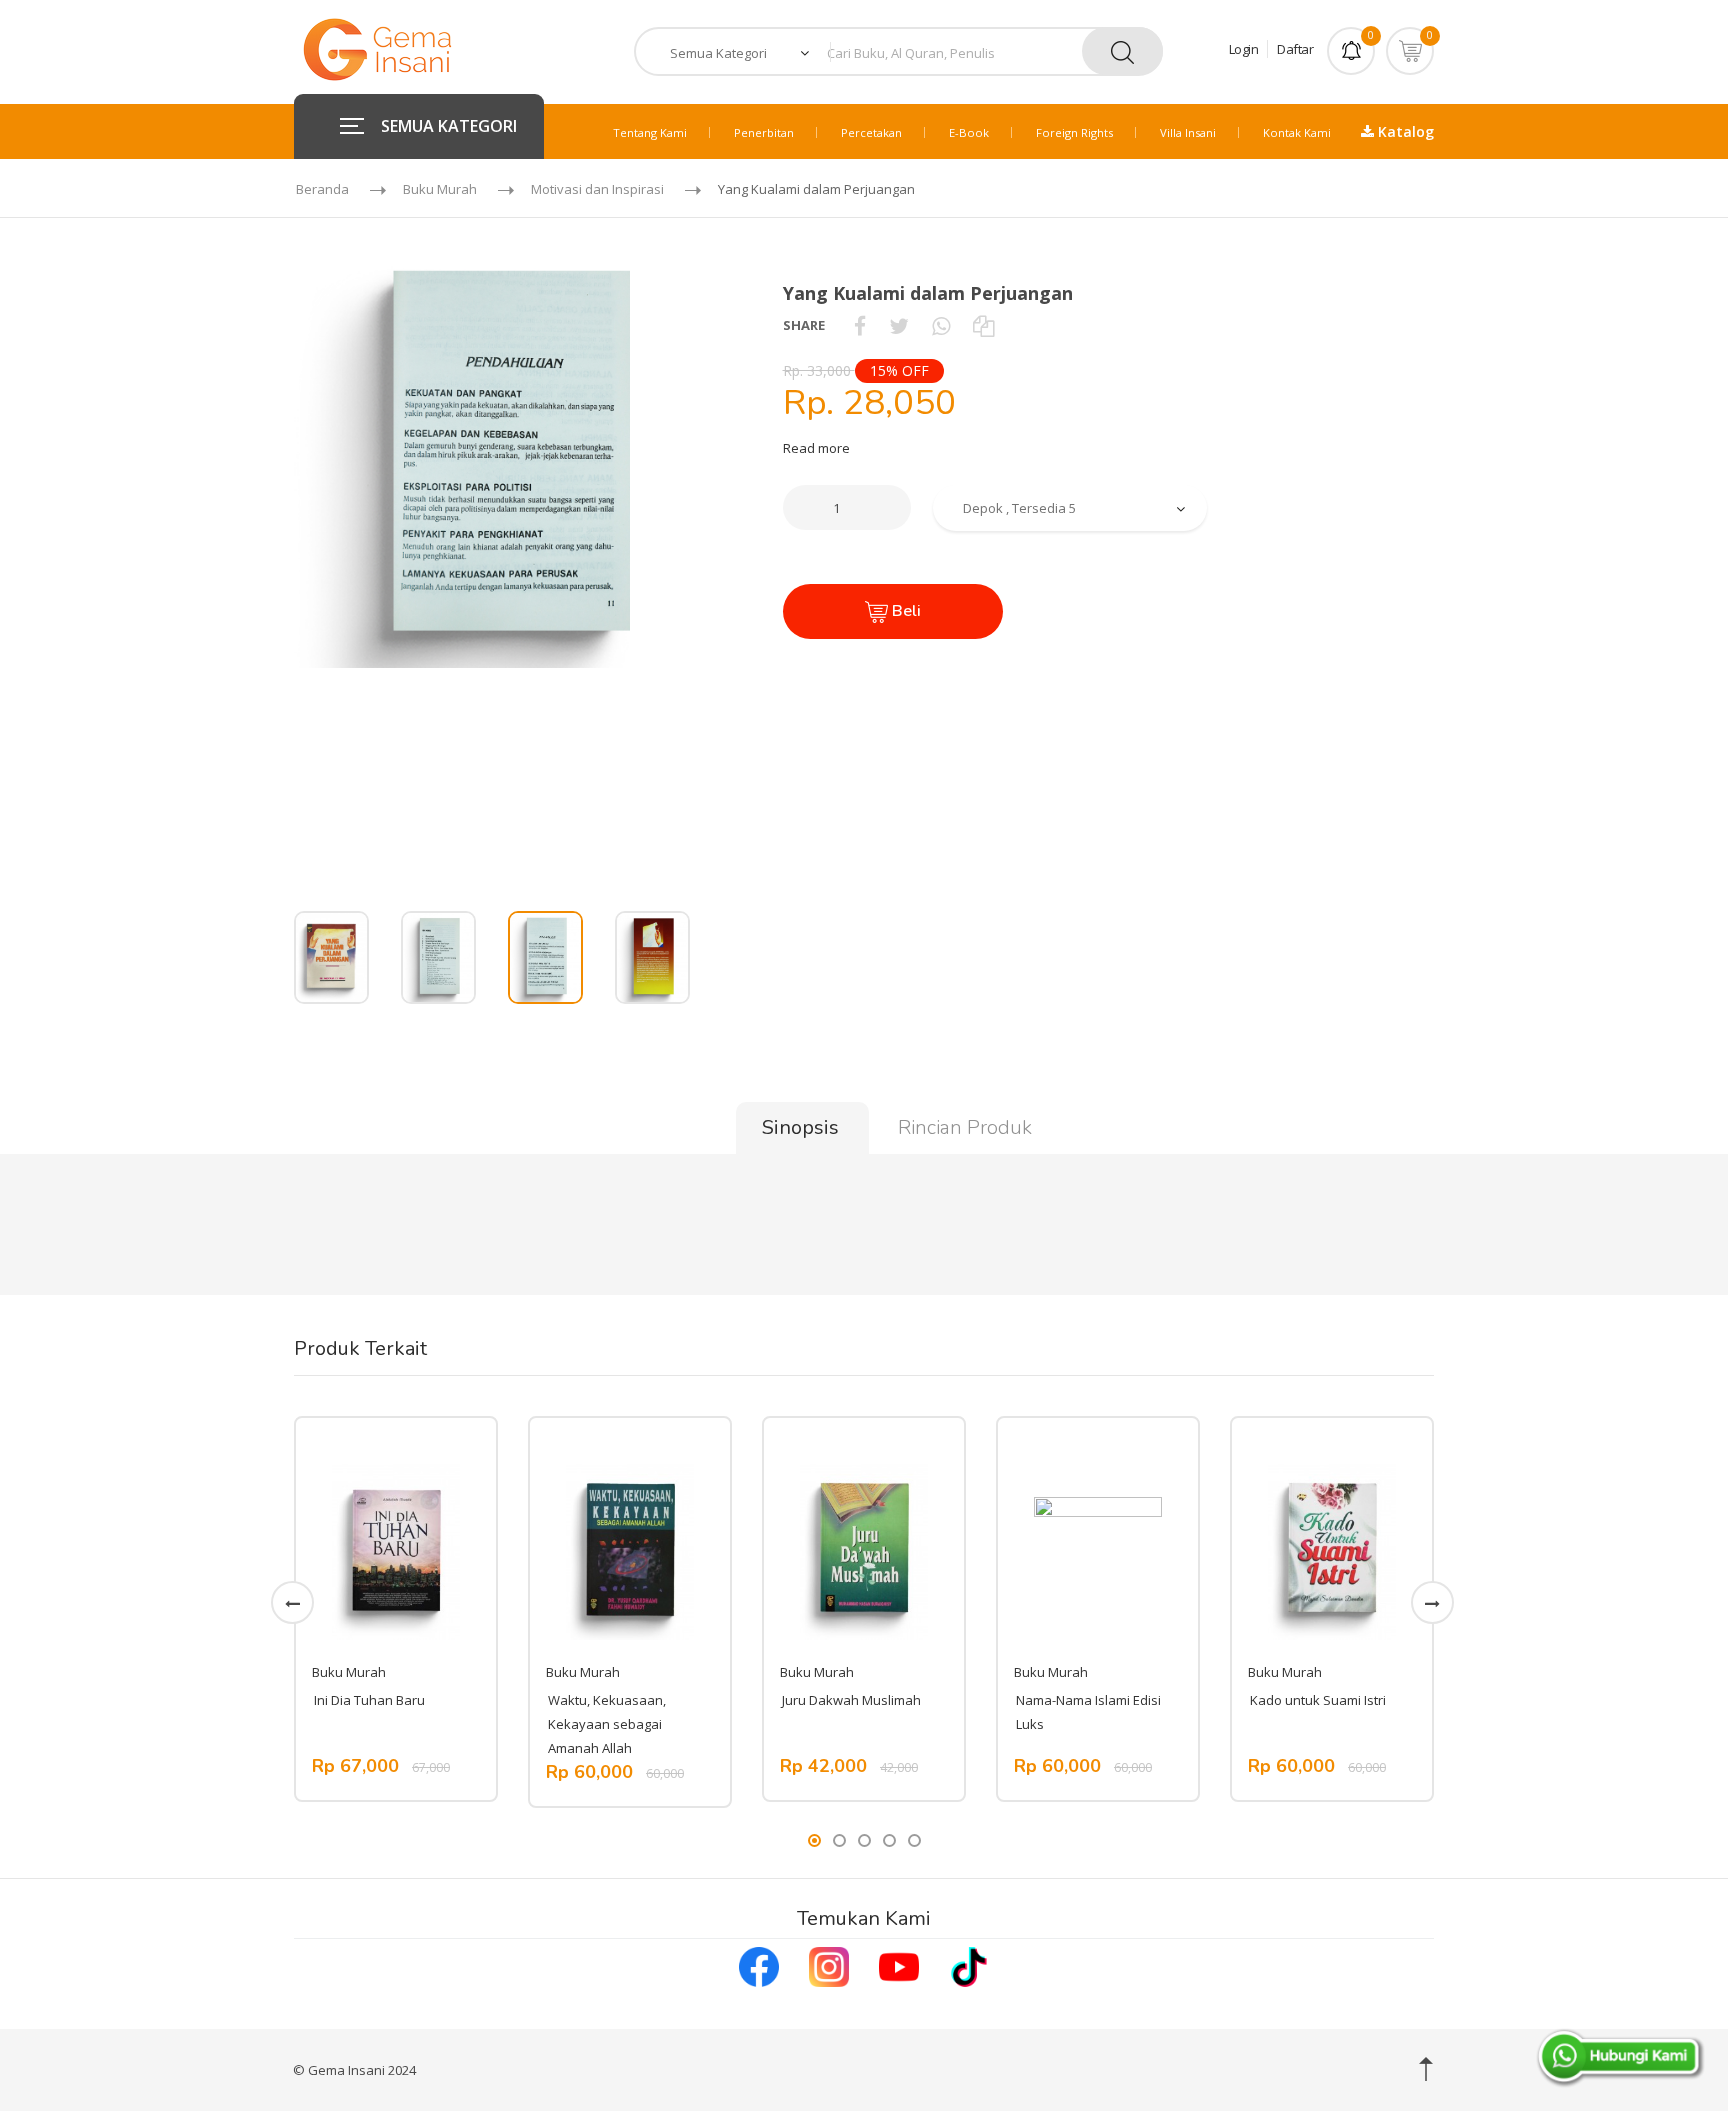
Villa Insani (1188, 132)
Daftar (1295, 49)
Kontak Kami (1297, 132)
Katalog (1404, 131)
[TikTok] (969, 1965)
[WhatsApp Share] (941, 325)
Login (1244, 49)
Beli (904, 611)
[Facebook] (759, 1965)
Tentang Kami (650, 132)
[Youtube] (899, 1965)
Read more (816, 448)
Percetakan (871, 132)
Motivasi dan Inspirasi (597, 189)
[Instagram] (829, 1965)
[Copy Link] (983, 325)
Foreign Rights (1074, 132)
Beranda (322, 189)
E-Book (969, 132)
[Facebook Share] (860, 325)
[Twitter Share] (899, 325)
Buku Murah (440, 189)
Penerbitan (764, 132)
